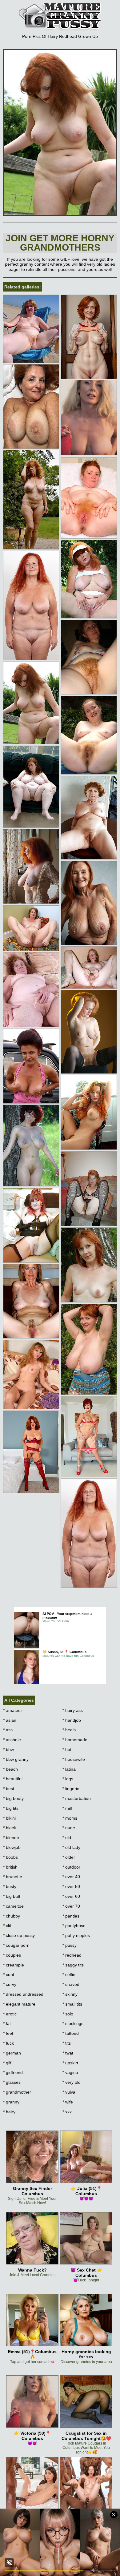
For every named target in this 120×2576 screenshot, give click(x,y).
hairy (9, 2112)
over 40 (71, 1877)
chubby (12, 1916)
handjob (72, 1720)
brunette (13, 1877)
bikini (9, 1818)
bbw (8, 1749)
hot (67, 1749)
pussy (70, 1945)
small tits (72, 2004)
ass (8, 1730)
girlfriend (13, 2072)
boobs (10, 1857)
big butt (12, 1896)
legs (68, 1779)
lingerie (71, 1789)
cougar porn (16, 1945)
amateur (13, 1710)
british (10, 1867)
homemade (75, 1740)
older (69, 1857)
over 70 (71, 1906)
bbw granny (16, 1759)
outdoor (71, 1867)
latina (69, 1769)
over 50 (71, 1886)
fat (7, 2023)
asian (10, 1720)
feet (8, 2033)
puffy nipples (76, 1935)
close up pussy (19, 1935)
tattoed (71, 2033)
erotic (10, 2014)
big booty (13, 1798)
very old (72, 2082)
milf (67, 1808)
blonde (11, 1837)
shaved (71, 1984)
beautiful (13, 1779)
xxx (67, 2112)
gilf (7, 2063)
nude (69, 1828)
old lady (71, 1847)
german (12, 2053)
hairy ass (73, 1710)
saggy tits (73, 1965)
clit (7, 1926)
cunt (9, 1974)
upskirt (70, 2063)
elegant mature (19, 2004)
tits (67, 2043)
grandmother (17, 2092)
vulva (69, 2092)
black (10, 1828)
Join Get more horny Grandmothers (60, 243)
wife (68, 2102)
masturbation (77, 1798)
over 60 (71, 1896)
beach (10, 1769)
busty (10, 1886)
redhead (72, 1955)
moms (70, 1818)
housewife (74, 1759)
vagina (70, 2072)
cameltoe (13, 1906)
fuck (8, 2043)
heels (69, 1730)
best (9, 1789)
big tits (11, 1808)
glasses (12, 2082)
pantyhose (74, 1926)
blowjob (12, 1847)
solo (68, 2014)
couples (12, 1955)
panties (71, 1916)
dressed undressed (23, 1994)
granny (11, 2102)
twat (68, 2053)
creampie (14, 1965)
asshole (12, 1740)
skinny (70, 1994)
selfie (69, 1974)
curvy (10, 1984)
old (67, 1837)
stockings (73, 2023)
